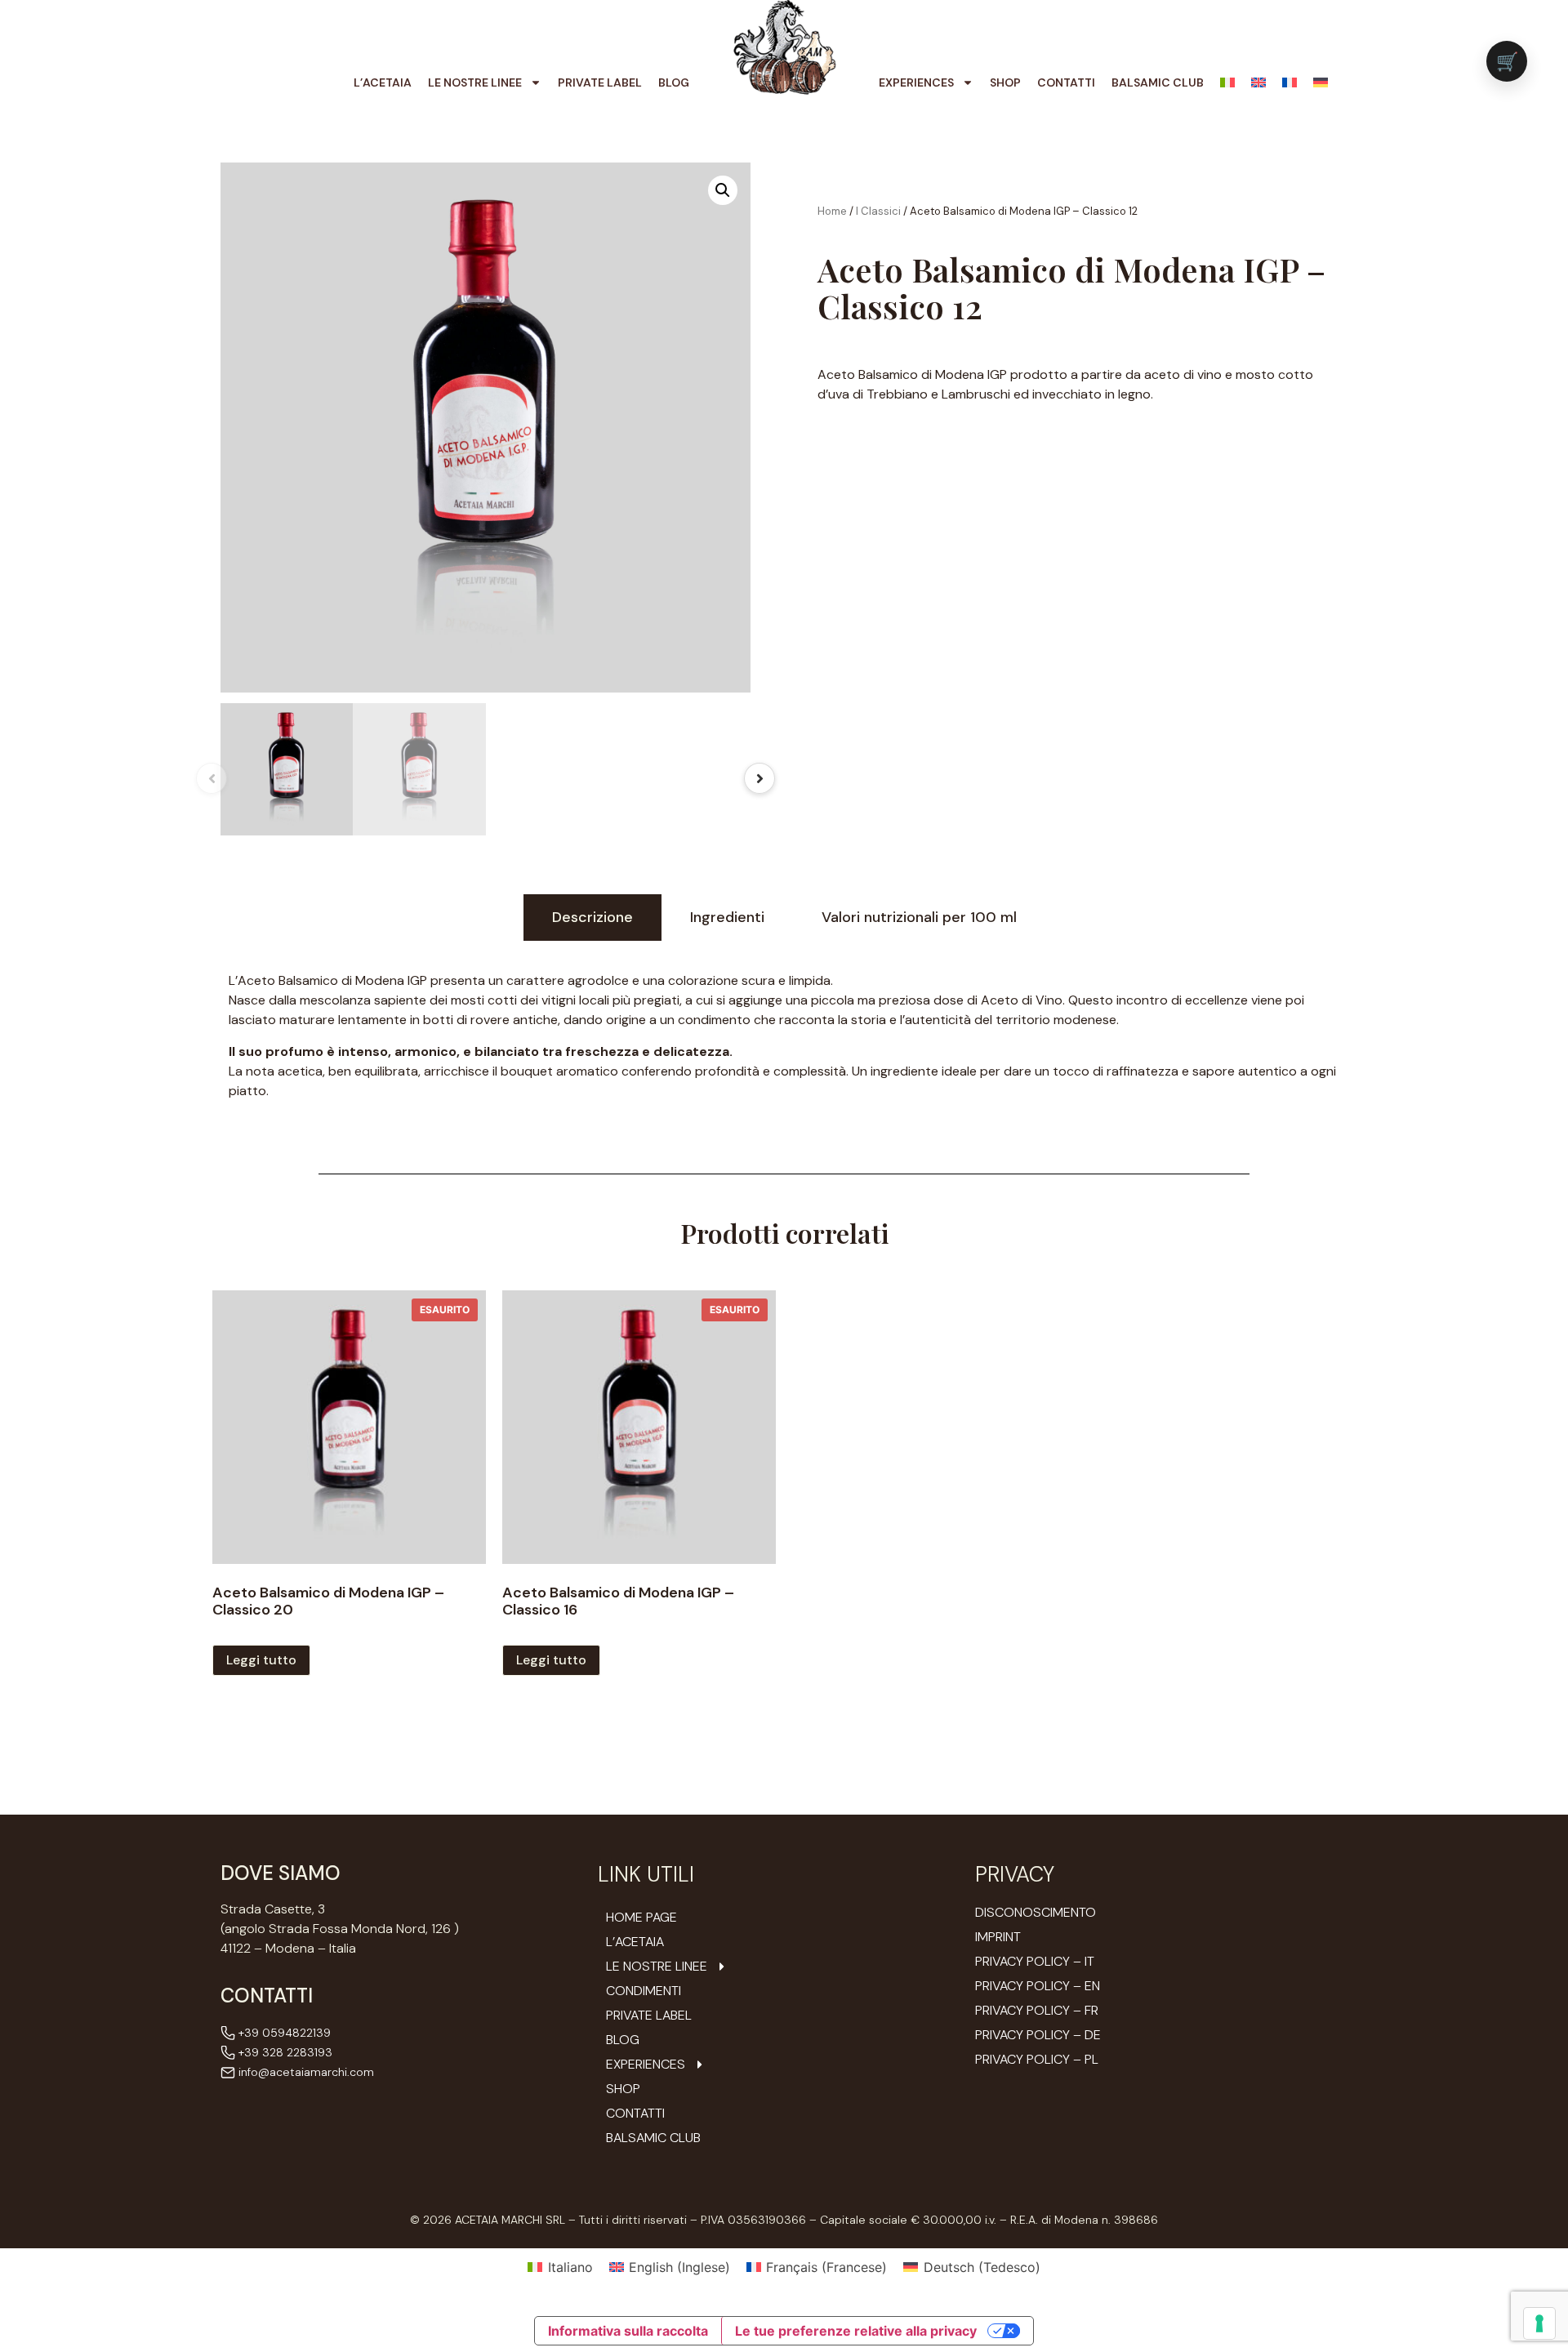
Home (832, 211)
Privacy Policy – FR (1037, 2010)
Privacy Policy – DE (1038, 2035)
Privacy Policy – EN (1038, 1986)
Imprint (998, 1937)
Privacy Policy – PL (1037, 2059)
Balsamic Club (1158, 82)
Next (759, 778)
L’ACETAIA (383, 82)
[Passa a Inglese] (1258, 82)
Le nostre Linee (475, 82)
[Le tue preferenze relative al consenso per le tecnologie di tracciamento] (1539, 2323)
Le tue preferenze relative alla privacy (856, 2331)
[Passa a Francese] (1290, 82)
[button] (723, 190)
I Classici (878, 211)
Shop (1005, 82)
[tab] (592, 918)
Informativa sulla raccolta (628, 2331)
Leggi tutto (261, 1660)
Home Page (641, 1918)
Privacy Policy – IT (1035, 1961)
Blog (674, 82)
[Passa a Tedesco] (1321, 82)
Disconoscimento (1036, 1912)
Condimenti (644, 1991)
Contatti (1066, 82)
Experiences (916, 82)
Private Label (600, 82)
